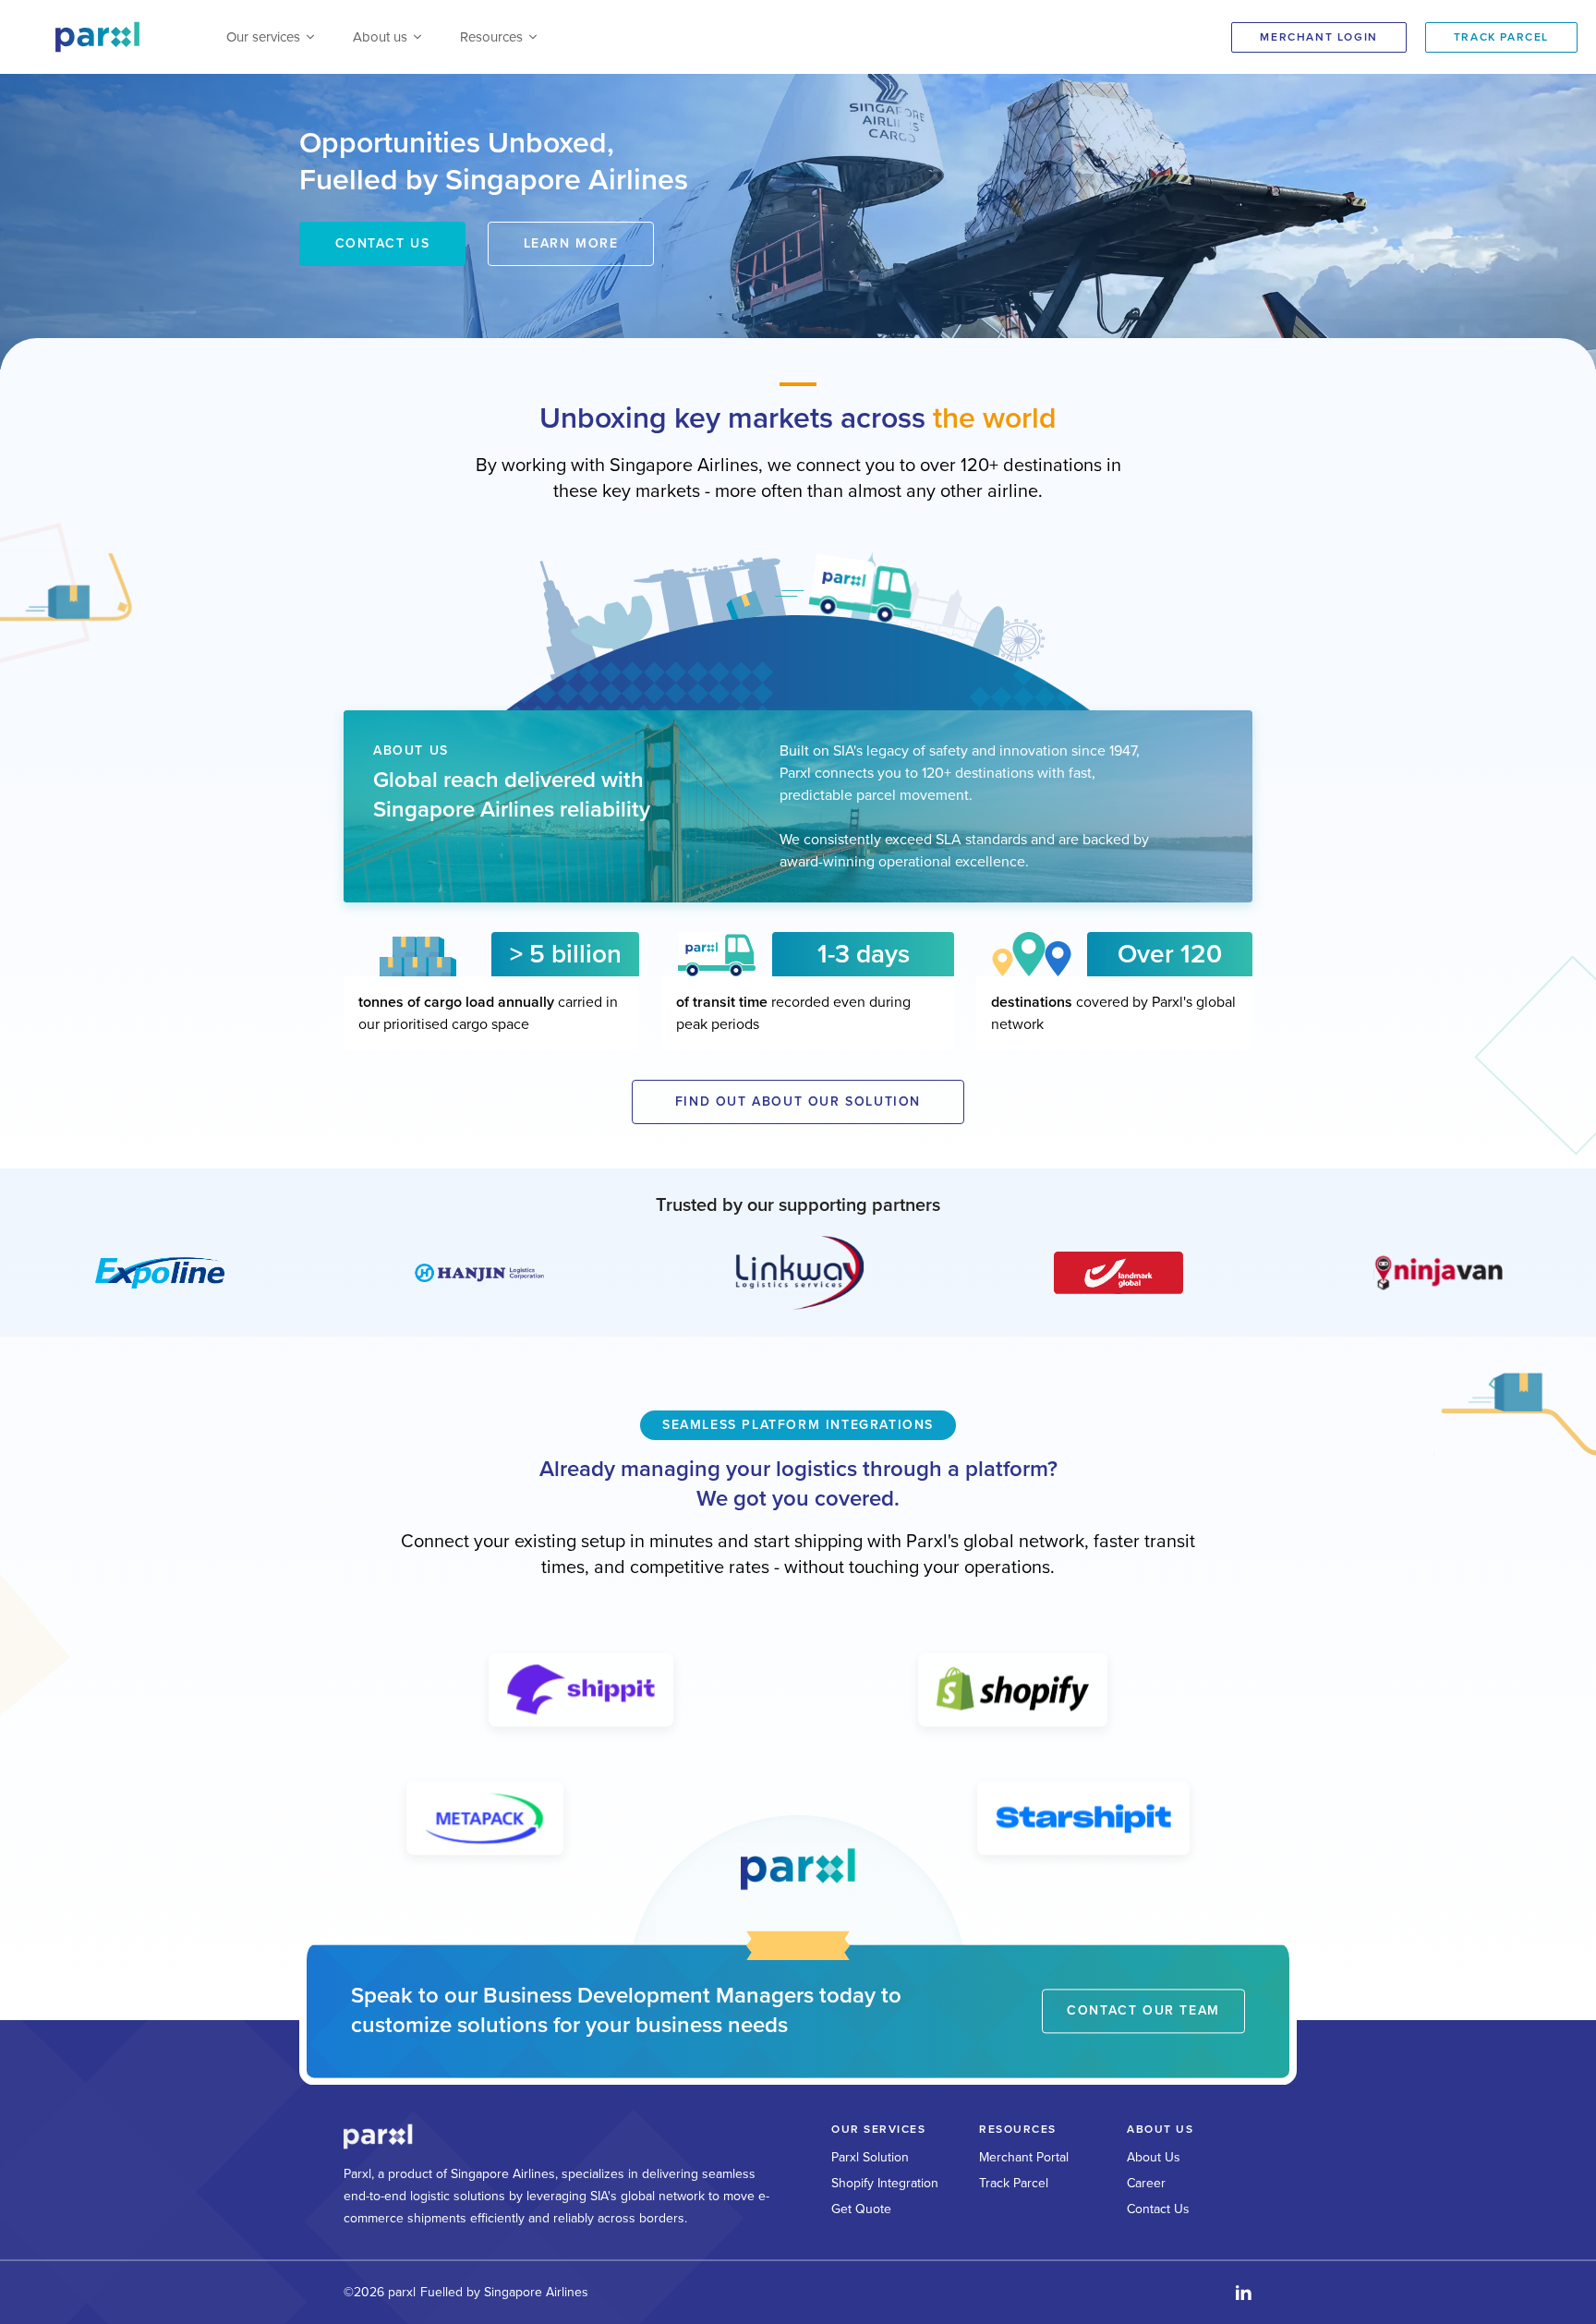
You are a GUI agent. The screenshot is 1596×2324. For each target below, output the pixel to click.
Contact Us (1158, 2209)
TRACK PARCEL (1501, 37)
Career (1146, 2183)
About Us (1154, 2157)
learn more (571, 243)
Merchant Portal (1024, 2157)
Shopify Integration (885, 2183)
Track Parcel (1014, 2183)
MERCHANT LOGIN (1318, 37)
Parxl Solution (870, 2157)
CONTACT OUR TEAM (1143, 2010)
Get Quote (861, 2209)
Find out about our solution (798, 1101)
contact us (383, 243)
